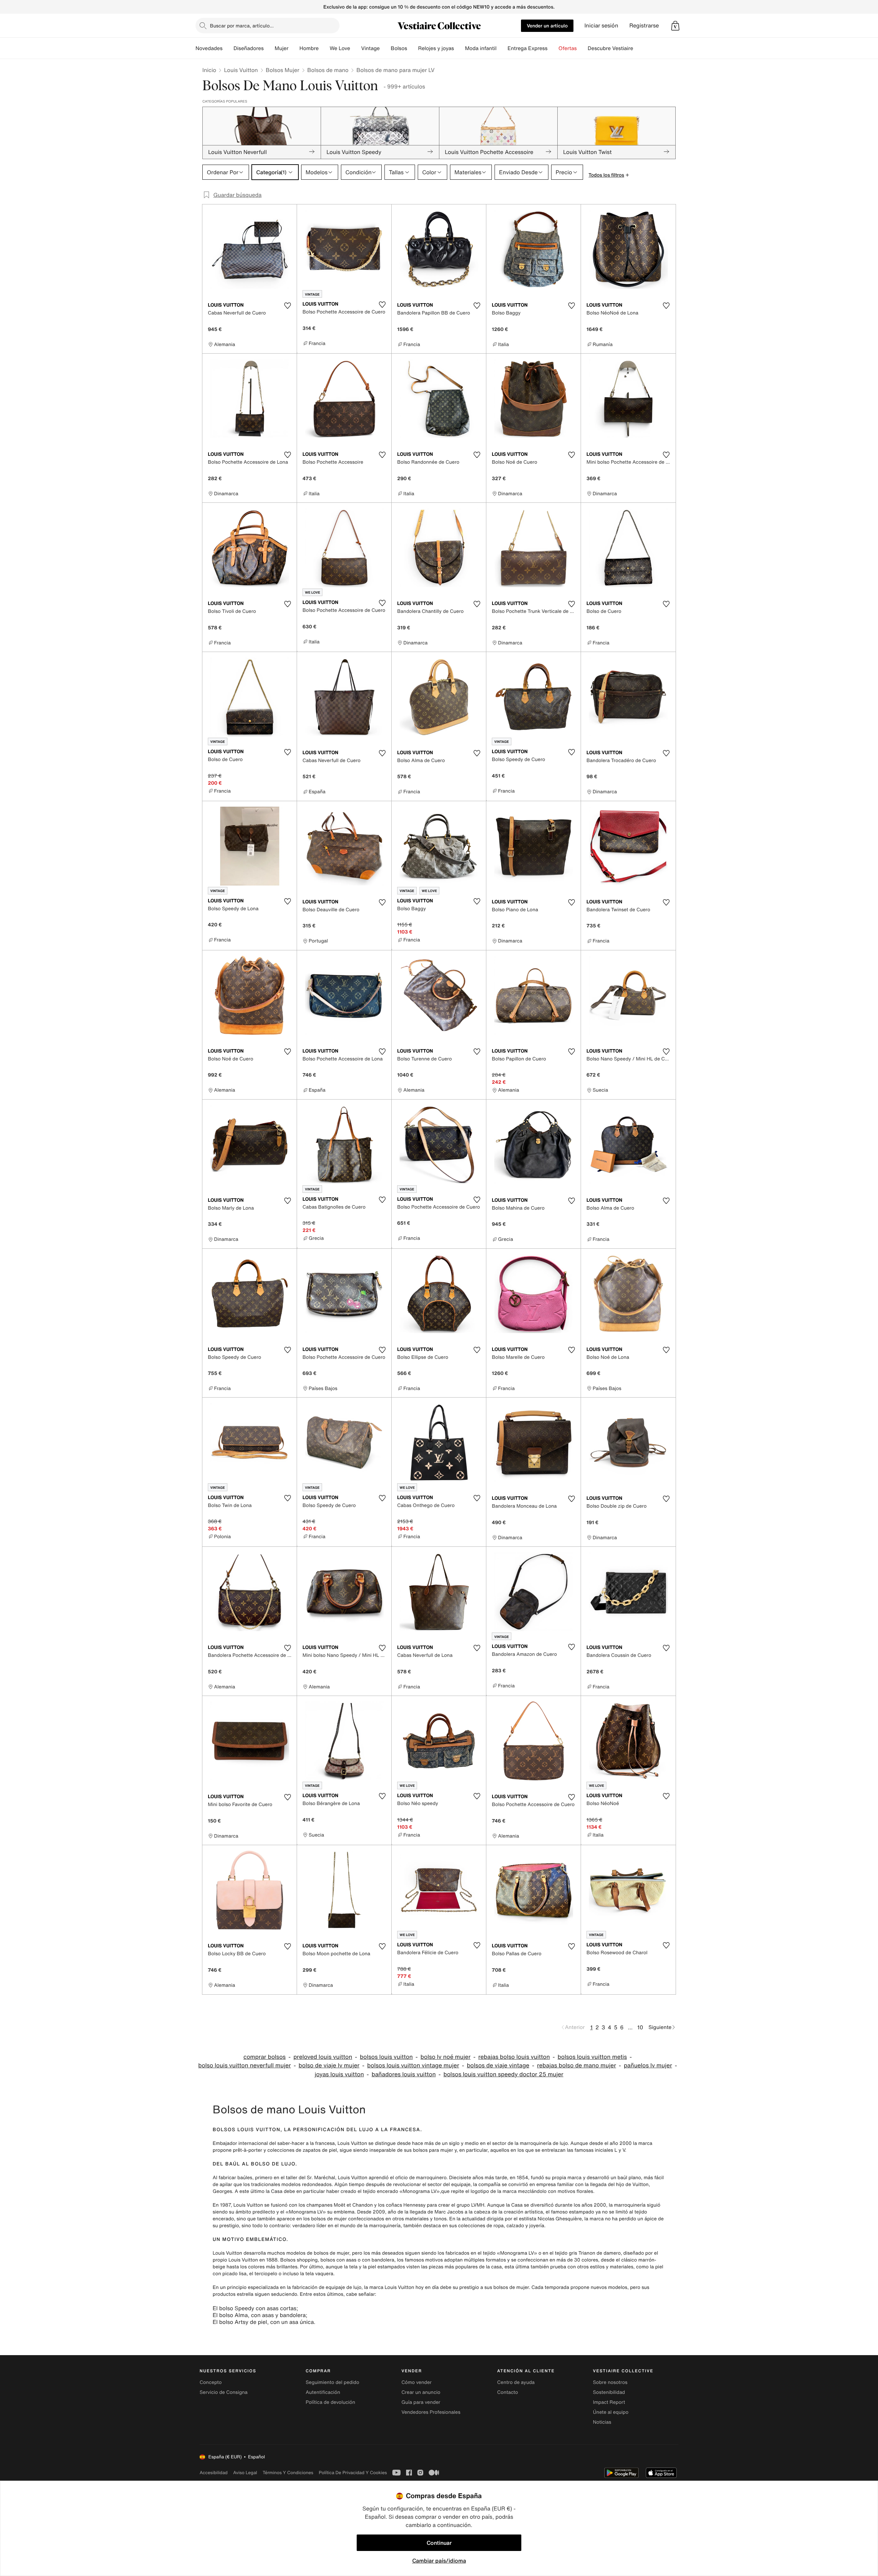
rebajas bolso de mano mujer (577, 2065)
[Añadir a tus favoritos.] (287, 306)
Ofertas (567, 48)
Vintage (370, 48)
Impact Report (609, 2402)
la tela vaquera (317, 2274)
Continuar (439, 2543)
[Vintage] (385, 48)
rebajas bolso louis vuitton (514, 2057)
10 (640, 2027)
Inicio (209, 70)
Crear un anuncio (421, 2392)
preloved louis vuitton (323, 2057)
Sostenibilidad (609, 2392)
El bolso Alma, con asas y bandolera (259, 2315)
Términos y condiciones (288, 2473)
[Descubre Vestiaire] (639, 48)
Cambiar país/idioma (439, 2561)
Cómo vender (416, 2382)
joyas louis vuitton (339, 2074)
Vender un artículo (547, 26)
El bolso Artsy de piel (240, 2322)
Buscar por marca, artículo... (242, 26)
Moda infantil (481, 48)
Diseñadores (249, 48)
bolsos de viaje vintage (498, 2065)
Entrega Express (528, 48)
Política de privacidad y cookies (353, 2473)
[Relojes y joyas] (460, 48)
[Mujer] (294, 48)
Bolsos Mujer (283, 70)
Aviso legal (245, 2473)
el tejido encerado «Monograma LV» (399, 2191)
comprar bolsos (265, 2057)
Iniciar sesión (601, 26)
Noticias (602, 2422)
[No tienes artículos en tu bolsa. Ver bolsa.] (675, 26)
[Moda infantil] (502, 48)
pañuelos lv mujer (648, 2065)
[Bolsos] (413, 48)
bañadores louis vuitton (404, 2074)
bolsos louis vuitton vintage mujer (413, 2065)
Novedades (209, 48)
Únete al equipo (611, 2412)
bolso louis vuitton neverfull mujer (245, 2065)
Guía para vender (421, 2402)
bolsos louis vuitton (386, 2057)
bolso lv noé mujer (446, 2057)
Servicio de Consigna (224, 2392)
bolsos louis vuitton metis (592, 2057)
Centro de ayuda (516, 2382)
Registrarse (644, 26)
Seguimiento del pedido (332, 2382)
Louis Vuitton (241, 70)
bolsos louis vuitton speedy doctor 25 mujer (503, 2074)
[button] (675, 26)
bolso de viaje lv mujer (329, 2065)
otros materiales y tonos (419, 2219)
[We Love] (356, 48)
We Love (340, 48)
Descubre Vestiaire (611, 48)
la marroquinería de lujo (541, 2143)
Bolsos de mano (328, 70)
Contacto (508, 2392)
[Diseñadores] (269, 48)
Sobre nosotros (610, 2382)
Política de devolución (330, 2402)
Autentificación (323, 2392)
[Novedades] (228, 48)
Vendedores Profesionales (431, 2412)
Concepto (211, 2382)
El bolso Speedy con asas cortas (254, 2308)
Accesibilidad (214, 2473)
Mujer (282, 48)
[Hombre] (324, 48)
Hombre (309, 48)
